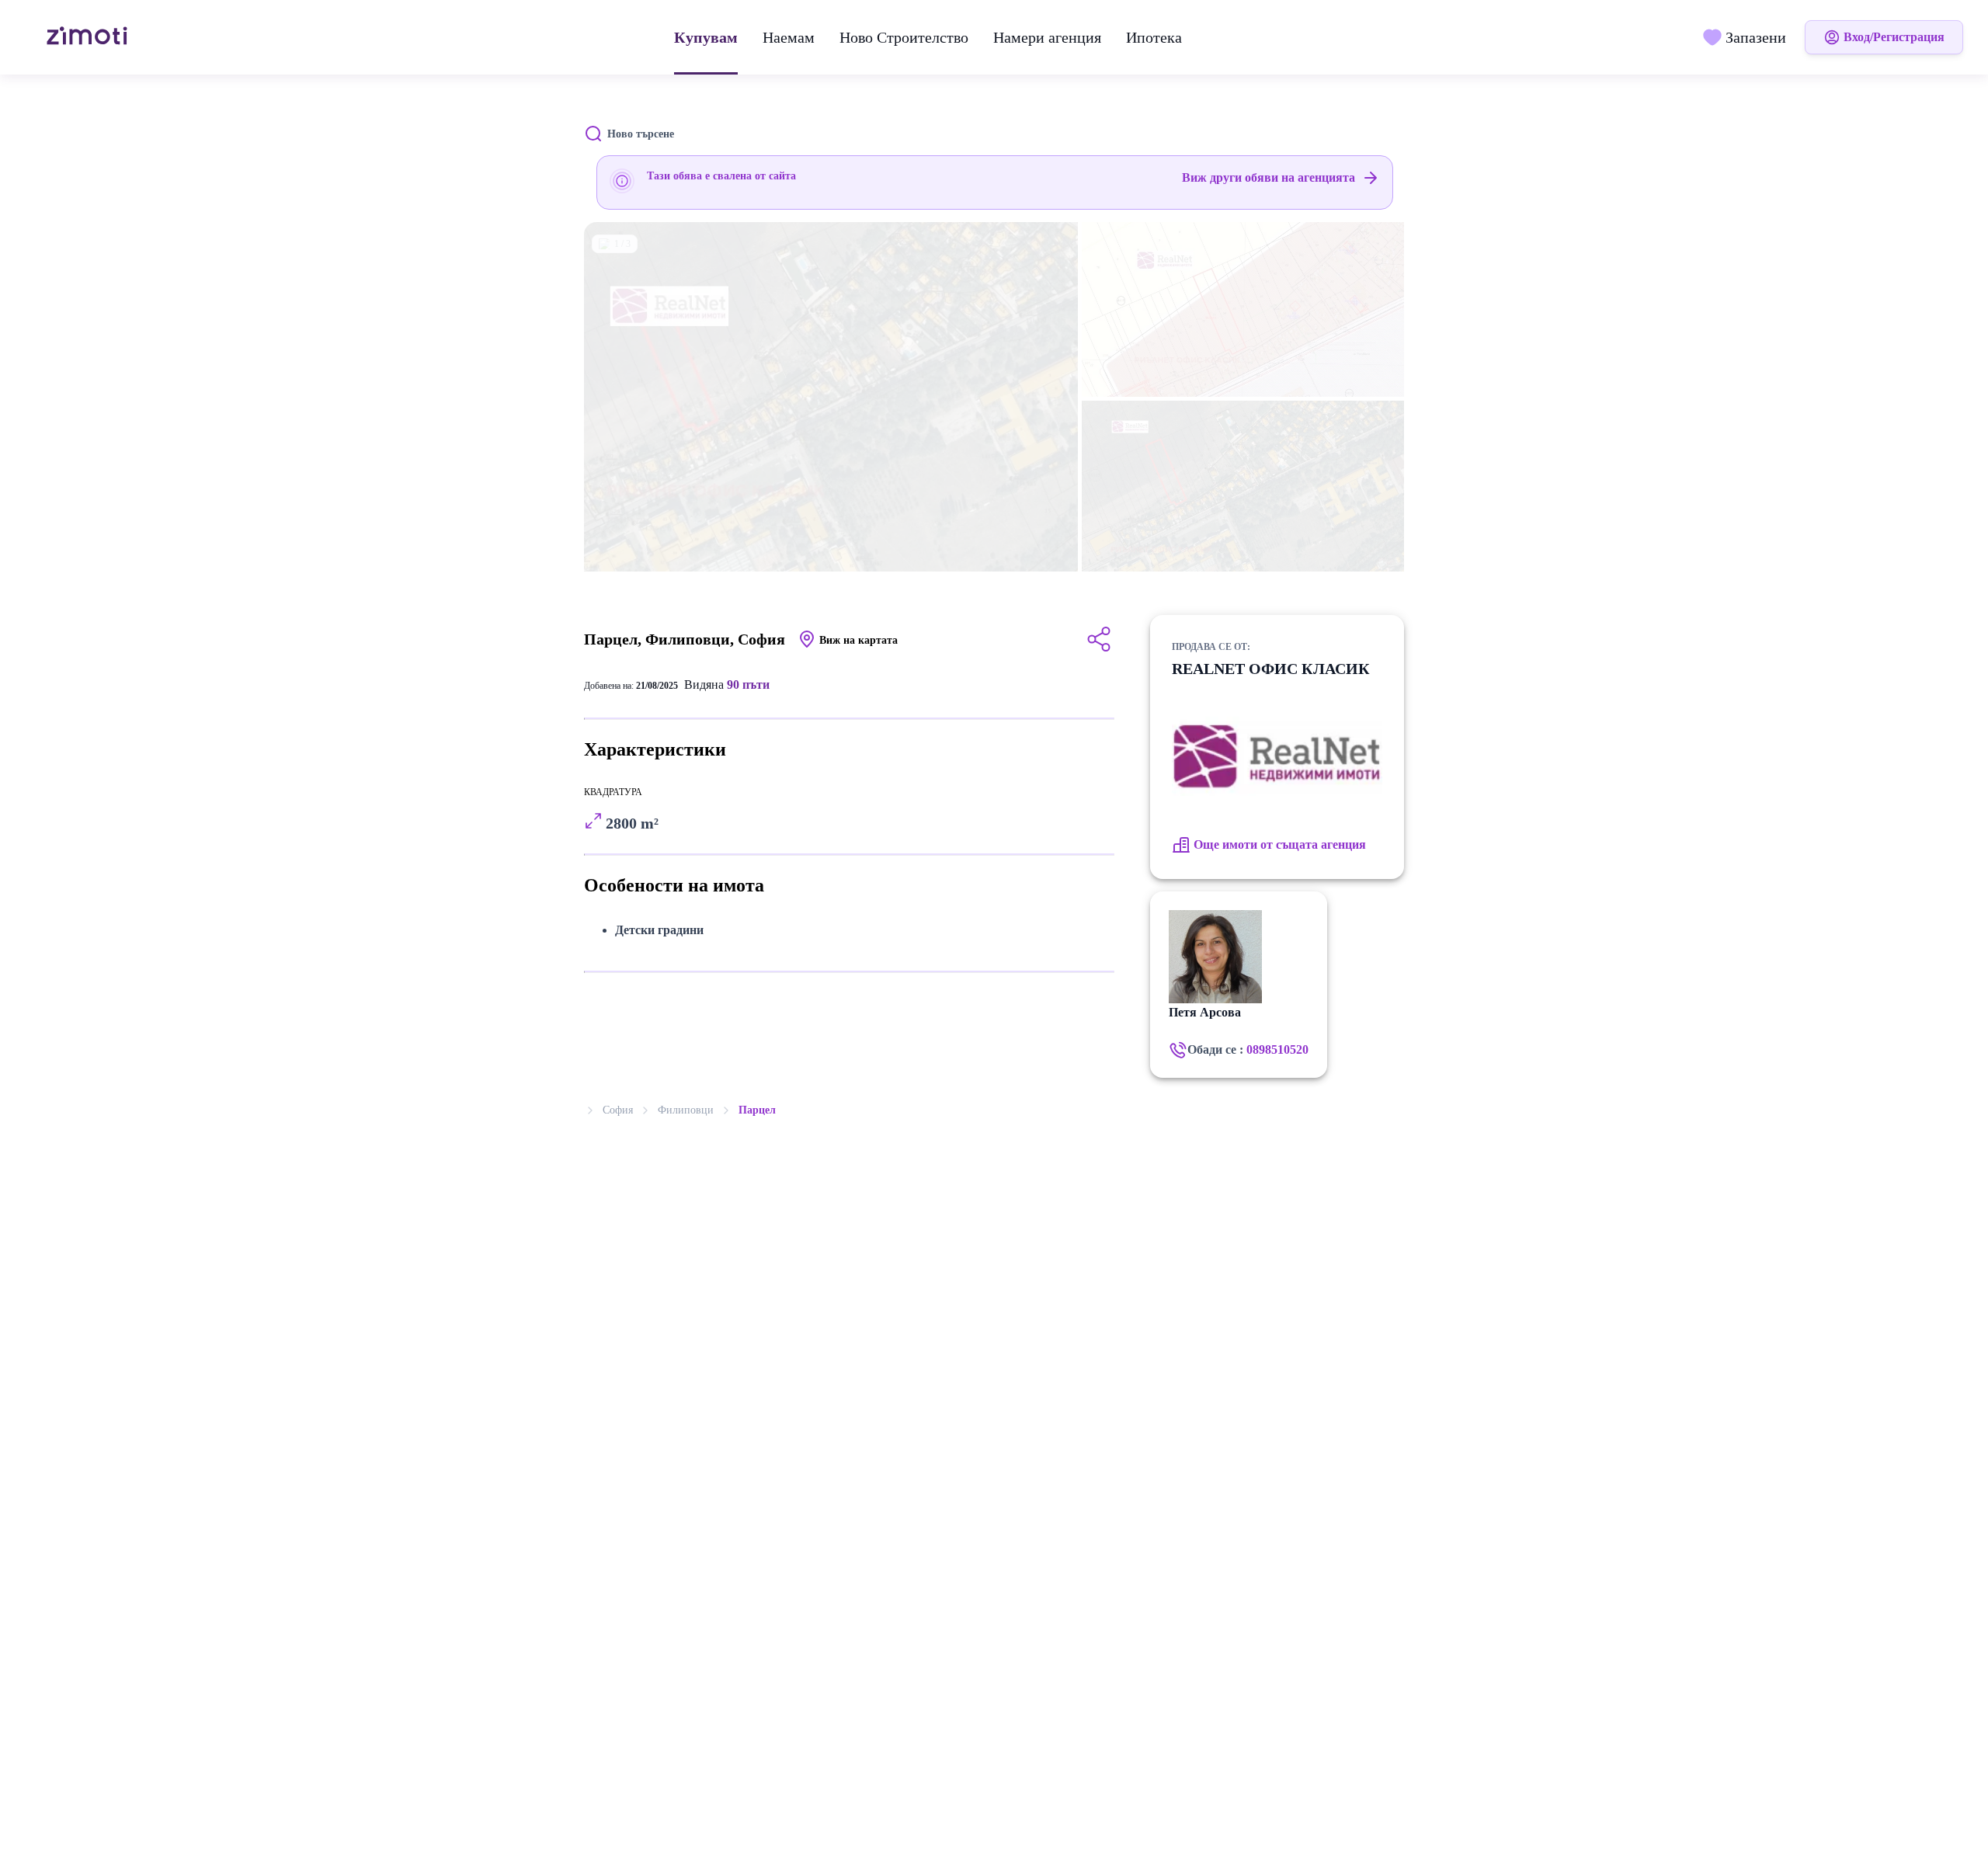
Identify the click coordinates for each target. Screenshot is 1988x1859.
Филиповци (686, 1110)
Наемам (789, 37)
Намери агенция (1047, 37)
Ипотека (1154, 37)
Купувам (706, 37)
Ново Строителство (904, 37)
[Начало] (89, 37)
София (618, 1110)
